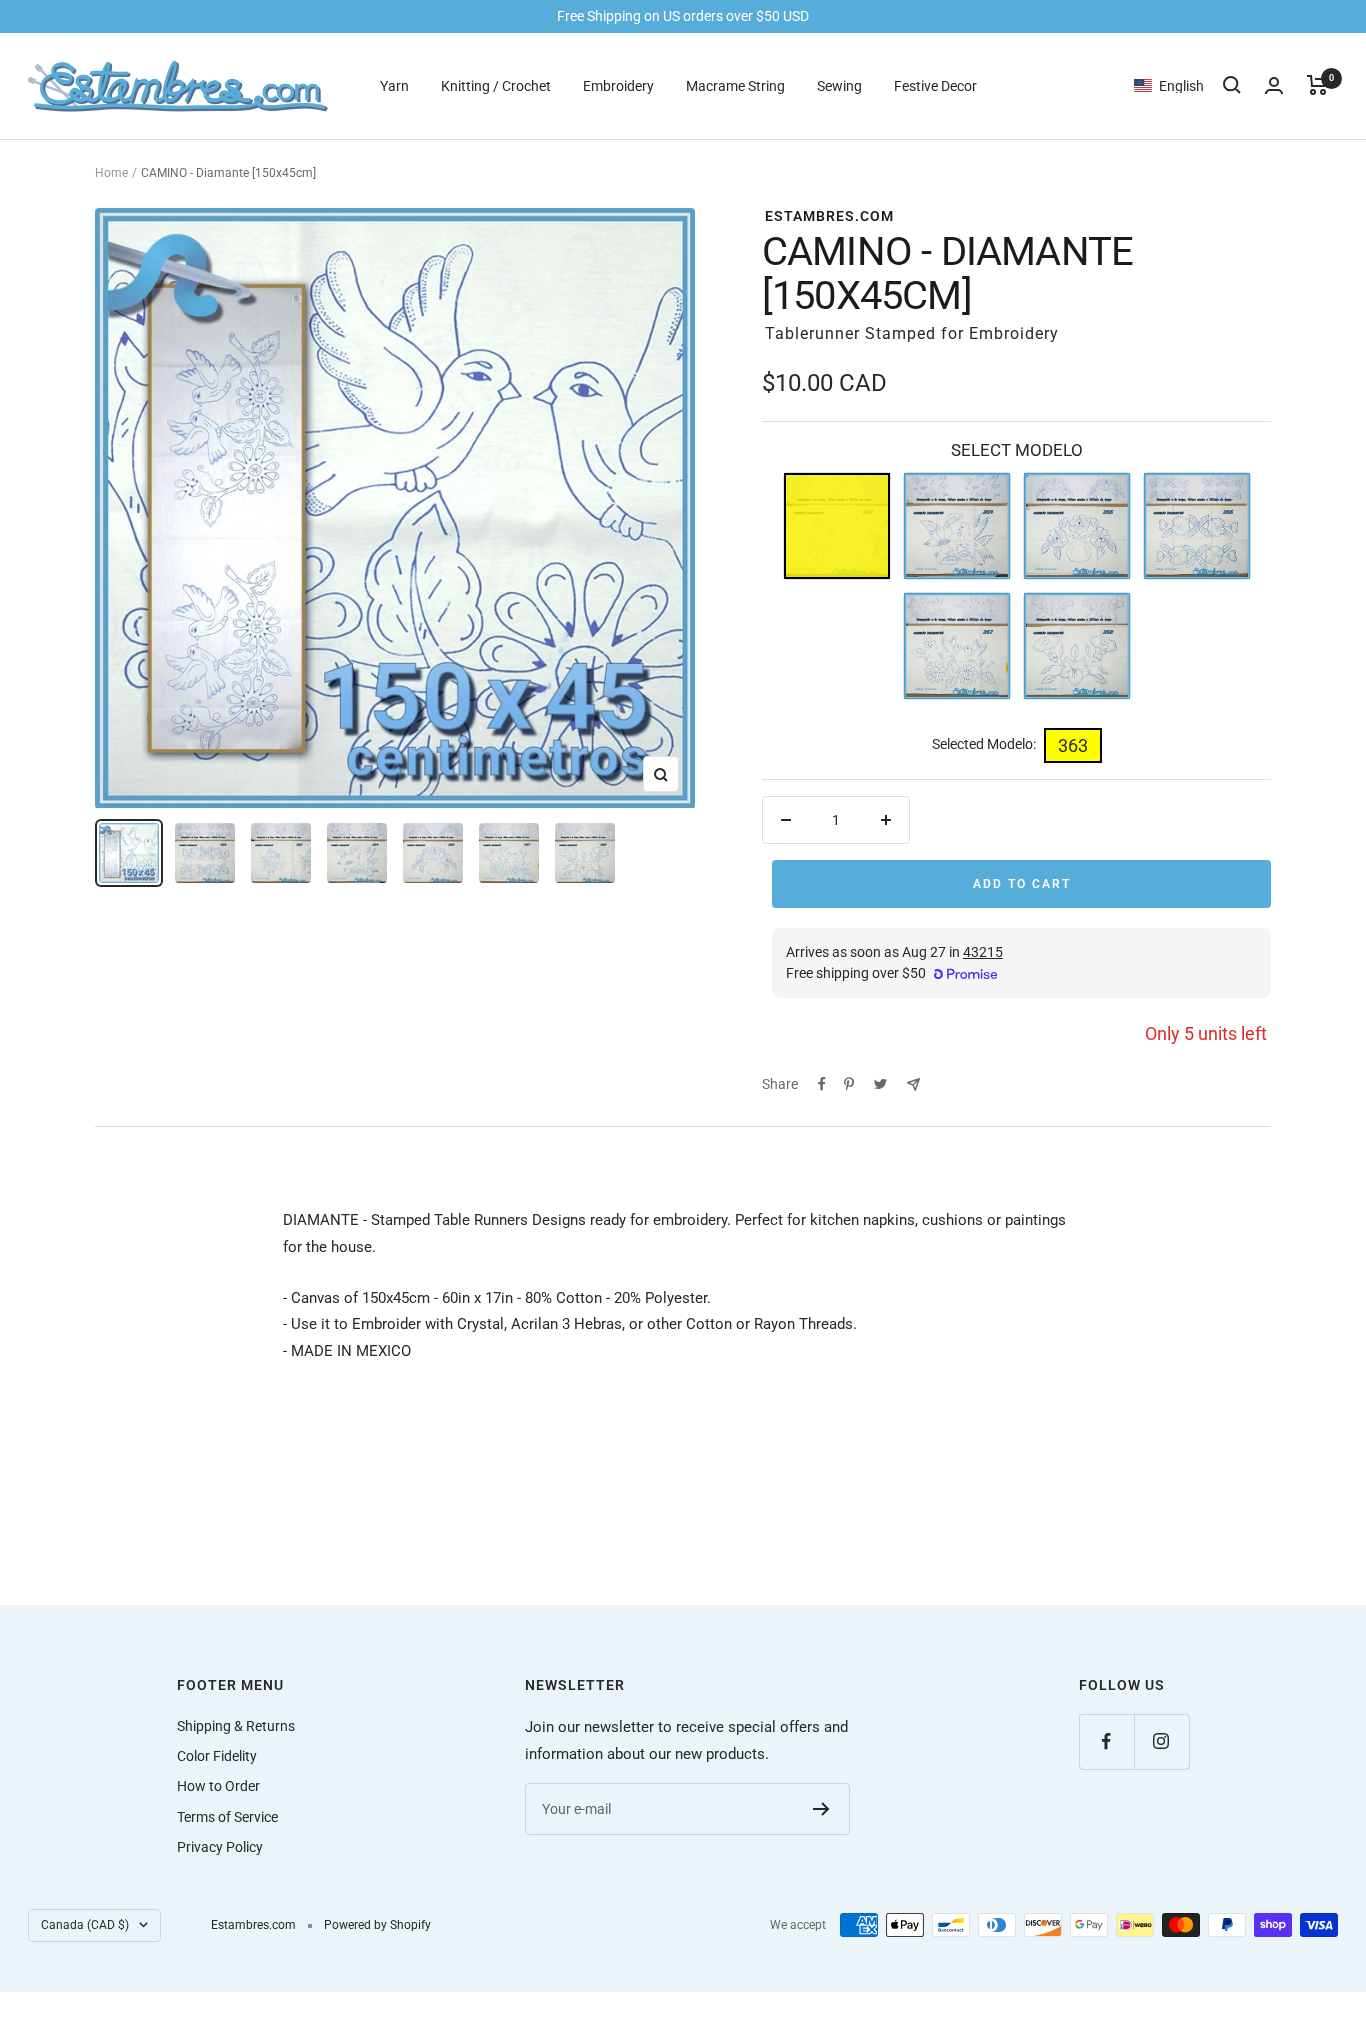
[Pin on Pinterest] (849, 1084)
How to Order (218, 1786)
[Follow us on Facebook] (1106, 1741)
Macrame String (735, 85)
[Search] (1232, 85)
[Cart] (1317, 85)
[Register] (821, 1809)
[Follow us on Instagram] (1161, 1741)
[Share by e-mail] (913, 1084)
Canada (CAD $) (85, 1925)
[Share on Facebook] (822, 1084)
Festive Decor (935, 85)
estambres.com (829, 216)
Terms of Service (227, 1817)
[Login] (1274, 85)
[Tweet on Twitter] (880, 1084)
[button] (1178, 85)
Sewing (839, 85)
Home (111, 173)
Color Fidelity (217, 1756)
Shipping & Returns (236, 1726)
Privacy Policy (220, 1847)
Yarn (394, 85)
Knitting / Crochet (496, 85)
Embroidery (618, 85)
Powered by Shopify (377, 1925)
